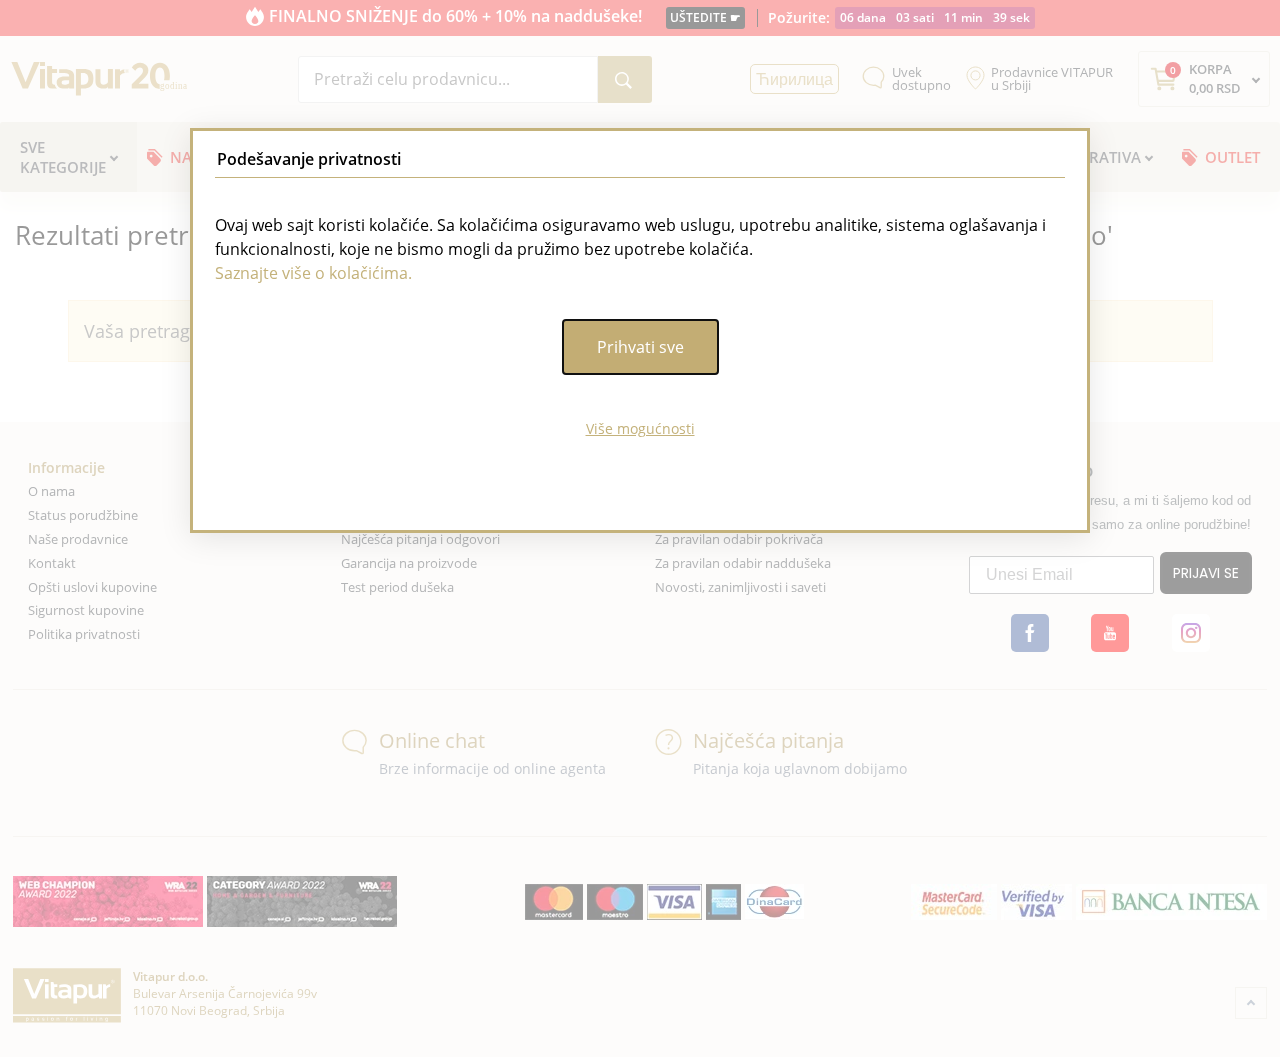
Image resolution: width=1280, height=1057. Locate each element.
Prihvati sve (640, 347)
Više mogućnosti (640, 428)
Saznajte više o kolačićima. (313, 273)
